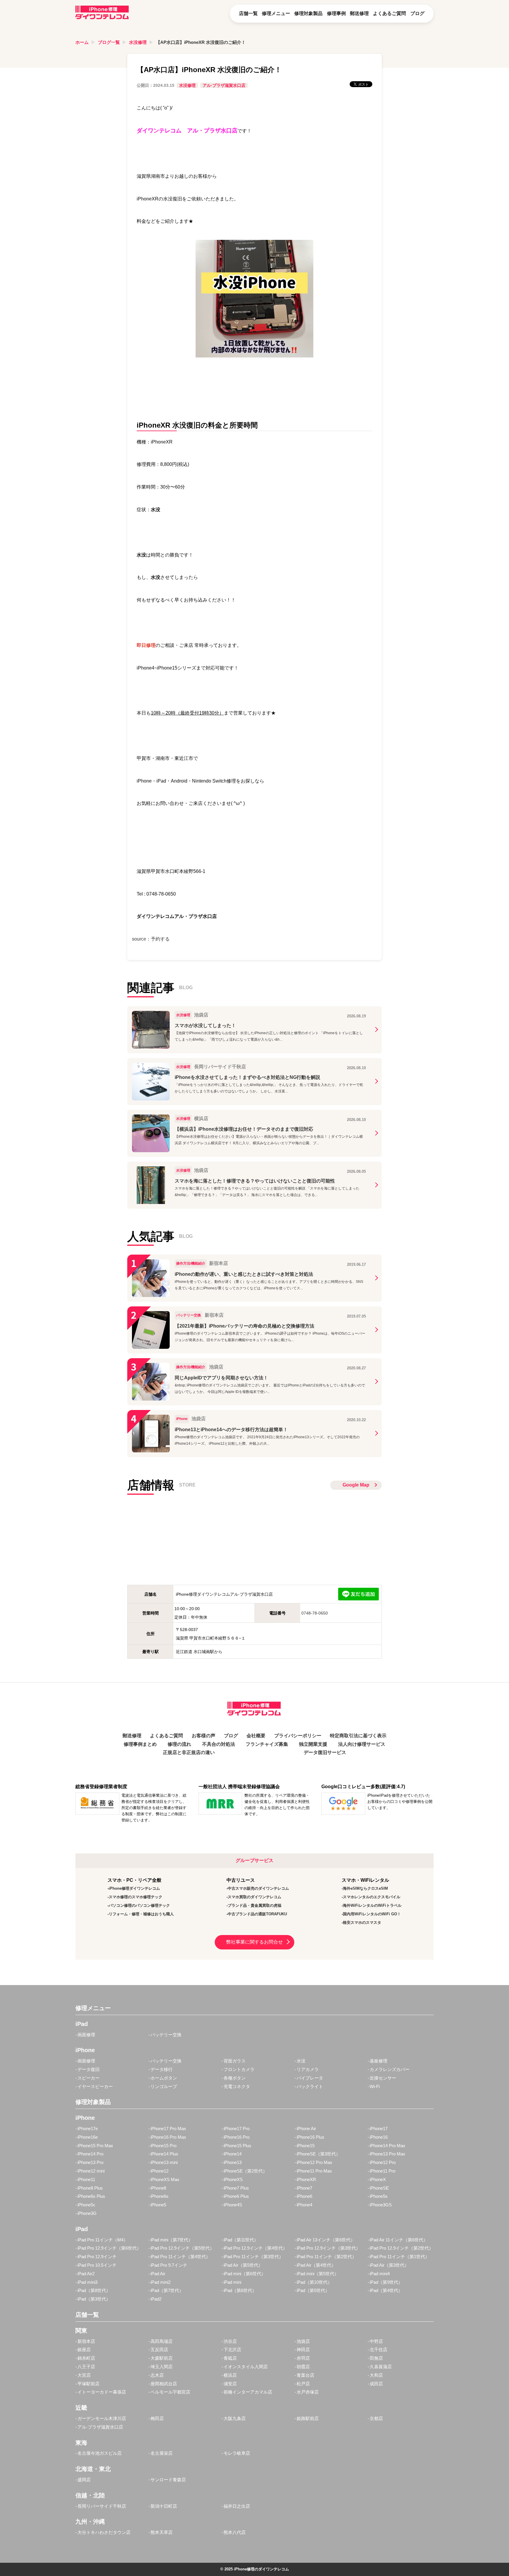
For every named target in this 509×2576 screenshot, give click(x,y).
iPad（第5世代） (313, 2290)
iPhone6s (160, 2196)
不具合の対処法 (219, 1744)
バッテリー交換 (166, 2035)
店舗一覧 (248, 13)
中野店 (376, 2341)
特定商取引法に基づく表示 (358, 1736)
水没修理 (138, 42)
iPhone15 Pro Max (95, 2146)
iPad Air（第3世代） (389, 2265)
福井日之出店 (237, 2506)
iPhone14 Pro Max (387, 2146)
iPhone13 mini (164, 2162)
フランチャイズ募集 (267, 1744)
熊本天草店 (162, 2532)
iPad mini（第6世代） (245, 2274)
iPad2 (156, 2299)
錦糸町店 (86, 2358)
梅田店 (157, 2418)
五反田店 (159, 2350)
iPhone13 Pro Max (387, 2154)
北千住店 (379, 2350)
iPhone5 (158, 2205)
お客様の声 (204, 1736)
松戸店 (303, 2384)
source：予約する (151, 939)
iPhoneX (378, 2179)
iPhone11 (86, 2179)
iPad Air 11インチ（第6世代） (399, 2240)
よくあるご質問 (389, 13)
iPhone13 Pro (90, 2162)
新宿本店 (86, 2341)
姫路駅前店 (308, 2418)
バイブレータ (310, 2078)
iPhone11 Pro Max (314, 2171)
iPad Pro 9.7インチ (169, 2265)
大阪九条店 (235, 2418)
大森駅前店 (162, 2358)
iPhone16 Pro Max (168, 2137)
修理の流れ (179, 1744)
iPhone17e (88, 2129)
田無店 (376, 2358)
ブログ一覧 (109, 42)
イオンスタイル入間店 (246, 2367)
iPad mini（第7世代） (172, 2240)
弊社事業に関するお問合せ (254, 1942)
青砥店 (230, 2358)
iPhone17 (379, 2129)
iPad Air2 (86, 2274)
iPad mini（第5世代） (318, 2274)
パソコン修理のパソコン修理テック (139, 1905)
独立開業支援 (313, 1744)
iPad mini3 (87, 2282)
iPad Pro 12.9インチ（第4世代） (255, 2248)
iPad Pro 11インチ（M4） (103, 2240)
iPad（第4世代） (386, 2290)
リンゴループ (164, 2086)
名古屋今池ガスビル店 (100, 2453)
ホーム (82, 42)
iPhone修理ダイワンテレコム (134, 1888)
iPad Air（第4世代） (316, 2265)
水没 (301, 2061)
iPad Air (158, 2274)
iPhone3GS (381, 2205)
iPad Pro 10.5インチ (97, 2265)
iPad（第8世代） (94, 2290)
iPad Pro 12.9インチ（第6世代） (109, 2248)
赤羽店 (303, 2358)
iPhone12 (160, 2171)
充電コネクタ (237, 2086)
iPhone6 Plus (236, 2196)
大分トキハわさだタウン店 (104, 2532)
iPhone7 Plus (236, 2188)
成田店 (376, 2384)
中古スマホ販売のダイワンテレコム (258, 1888)
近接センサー (383, 2078)
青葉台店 (305, 2375)
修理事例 (336, 13)
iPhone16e (88, 2137)
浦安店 (230, 2384)
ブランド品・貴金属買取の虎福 (254, 1905)
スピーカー (89, 2078)
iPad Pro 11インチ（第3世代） (253, 2257)
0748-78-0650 (315, 1613)
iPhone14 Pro (90, 2154)
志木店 (157, 2375)
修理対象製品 (308, 13)
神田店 (303, 2350)
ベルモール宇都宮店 (170, 2392)
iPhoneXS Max (165, 2179)
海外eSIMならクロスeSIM (365, 1888)
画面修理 (86, 2035)
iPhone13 (233, 2162)
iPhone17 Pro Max (168, 2129)
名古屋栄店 (162, 2453)
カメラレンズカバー (390, 2069)
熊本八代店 (235, 2532)
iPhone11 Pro (382, 2171)
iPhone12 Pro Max (314, 2162)
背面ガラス (235, 2061)
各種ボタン (235, 2078)
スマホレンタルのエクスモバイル (372, 1897)
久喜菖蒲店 (381, 2367)
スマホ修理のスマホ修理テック (135, 1897)
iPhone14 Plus (164, 2154)
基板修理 (379, 2061)
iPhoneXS (233, 2179)
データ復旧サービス (325, 1752)
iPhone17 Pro (237, 2129)
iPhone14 (233, 2154)
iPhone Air (306, 2129)
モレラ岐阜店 (237, 2453)
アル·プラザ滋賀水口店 (224, 85)
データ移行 (162, 2069)
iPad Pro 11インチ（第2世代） (327, 2257)
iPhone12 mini (91, 2171)
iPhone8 (158, 2188)
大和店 (376, 2375)
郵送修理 (359, 13)
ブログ (417, 13)
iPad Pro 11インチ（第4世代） (180, 2257)
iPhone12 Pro (383, 2162)
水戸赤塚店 (308, 2392)
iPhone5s (379, 2196)
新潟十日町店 (164, 2506)
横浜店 (230, 2375)
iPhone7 (304, 2188)
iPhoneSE (379, 2188)
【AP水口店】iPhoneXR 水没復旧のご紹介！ (201, 42)
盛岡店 (84, 2480)
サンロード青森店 (168, 2480)
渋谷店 (230, 2341)
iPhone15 (306, 2146)
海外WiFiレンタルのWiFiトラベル (372, 1905)
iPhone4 (304, 2205)
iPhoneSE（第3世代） (318, 2154)
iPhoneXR (306, 2179)
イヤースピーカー (95, 2086)
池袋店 (303, 2341)
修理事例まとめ (140, 1744)
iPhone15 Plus (237, 2146)
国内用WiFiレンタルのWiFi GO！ (372, 1914)
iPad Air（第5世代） (243, 2265)
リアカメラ (308, 2069)
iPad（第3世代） (94, 2299)
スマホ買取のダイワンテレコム (254, 1897)
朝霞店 (303, 2367)
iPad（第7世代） (167, 2290)
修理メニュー (276, 13)
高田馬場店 (162, 2341)
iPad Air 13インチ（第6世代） (326, 2240)
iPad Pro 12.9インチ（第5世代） (182, 2248)
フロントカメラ (239, 2069)
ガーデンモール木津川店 (102, 2418)
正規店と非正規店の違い (189, 1752)
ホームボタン (164, 2078)
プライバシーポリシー (298, 1736)
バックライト (310, 2086)
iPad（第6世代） (240, 2290)
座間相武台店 (164, 2384)
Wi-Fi (375, 2086)
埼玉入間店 (162, 2367)
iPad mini (232, 2282)
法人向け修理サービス (362, 1744)
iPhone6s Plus (91, 2196)
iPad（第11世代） (241, 2240)
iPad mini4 (380, 2274)
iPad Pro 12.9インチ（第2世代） (401, 2248)
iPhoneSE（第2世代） (245, 2171)
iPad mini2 (161, 2282)
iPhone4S (233, 2205)
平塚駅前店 (89, 2384)
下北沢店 (232, 2350)
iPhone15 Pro (163, 2146)
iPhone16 (379, 2137)
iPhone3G (87, 2213)
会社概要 (256, 1736)
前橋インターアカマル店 (248, 2392)
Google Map (356, 1485)
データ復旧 (89, 2069)
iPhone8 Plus (90, 2188)
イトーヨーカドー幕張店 (102, 2392)
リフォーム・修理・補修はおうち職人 (141, 1914)
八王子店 (86, 2367)
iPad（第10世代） (314, 2282)
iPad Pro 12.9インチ (97, 2257)
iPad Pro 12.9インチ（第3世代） (328, 2248)
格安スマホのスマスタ (362, 1923)
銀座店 (84, 2350)
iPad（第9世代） (386, 2282)
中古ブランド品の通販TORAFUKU (257, 1914)
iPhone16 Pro (237, 2137)
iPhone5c (86, 2205)
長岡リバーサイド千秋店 (102, 2506)
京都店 (376, 2418)
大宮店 (84, 2375)
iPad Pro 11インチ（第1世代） (400, 2257)
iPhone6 (304, 2196)
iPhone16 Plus (310, 2137)
